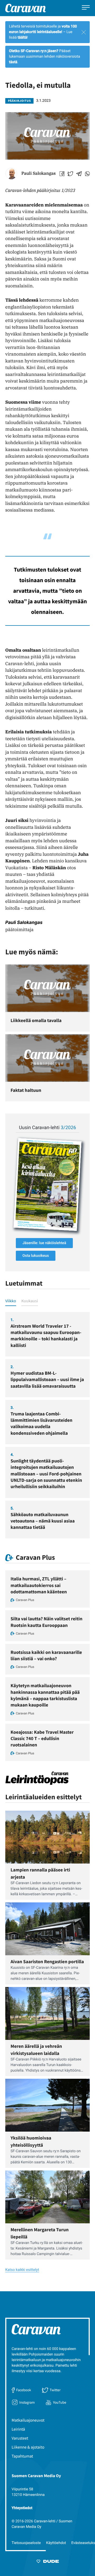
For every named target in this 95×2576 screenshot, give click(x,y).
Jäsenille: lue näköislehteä (44, 1243)
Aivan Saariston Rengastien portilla (47, 1961)
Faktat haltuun (26, 1090)
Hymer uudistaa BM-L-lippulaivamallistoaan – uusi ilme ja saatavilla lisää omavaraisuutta (47, 1379)
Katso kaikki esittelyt (22, 2270)
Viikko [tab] (11, 1301)
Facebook (23, 2390)
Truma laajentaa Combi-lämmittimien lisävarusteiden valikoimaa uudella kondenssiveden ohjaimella (41, 1423)
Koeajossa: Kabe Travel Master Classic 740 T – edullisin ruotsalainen (42, 1738)
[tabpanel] (47, 1425)
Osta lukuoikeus (36, 1256)
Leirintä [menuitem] (18, 2429)
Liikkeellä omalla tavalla (36, 1020)
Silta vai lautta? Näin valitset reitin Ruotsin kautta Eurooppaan (46, 1622)
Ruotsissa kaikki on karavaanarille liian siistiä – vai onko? (46, 1655)
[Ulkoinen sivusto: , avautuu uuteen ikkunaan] (47, 1184)
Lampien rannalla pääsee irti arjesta (40, 1873)
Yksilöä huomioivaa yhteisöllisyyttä (31, 2141)
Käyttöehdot (56, 2543)
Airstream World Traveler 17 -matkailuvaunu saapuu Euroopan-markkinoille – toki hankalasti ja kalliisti (46, 1336)
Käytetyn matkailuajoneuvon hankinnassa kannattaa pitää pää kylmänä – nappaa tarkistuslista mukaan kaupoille (45, 1695)
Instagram (27, 2402)
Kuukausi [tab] (30, 1301)
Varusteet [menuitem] (20, 2438)
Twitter (55, 2390)
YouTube (60, 2402)
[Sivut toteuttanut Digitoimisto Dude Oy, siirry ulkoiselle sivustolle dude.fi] (48, 2562)
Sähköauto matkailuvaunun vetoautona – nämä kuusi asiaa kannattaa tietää (43, 1521)
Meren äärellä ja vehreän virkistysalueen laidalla (36, 2050)
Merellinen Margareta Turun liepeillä (40, 2233)
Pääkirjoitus (19, 101)
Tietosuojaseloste (26, 2543)
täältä (22, 38)
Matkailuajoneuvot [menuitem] (28, 2420)
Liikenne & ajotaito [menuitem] (28, 2447)
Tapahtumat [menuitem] (22, 2456)
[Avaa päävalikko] (86, 8)
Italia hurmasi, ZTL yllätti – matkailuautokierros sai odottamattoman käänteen (39, 1585)
